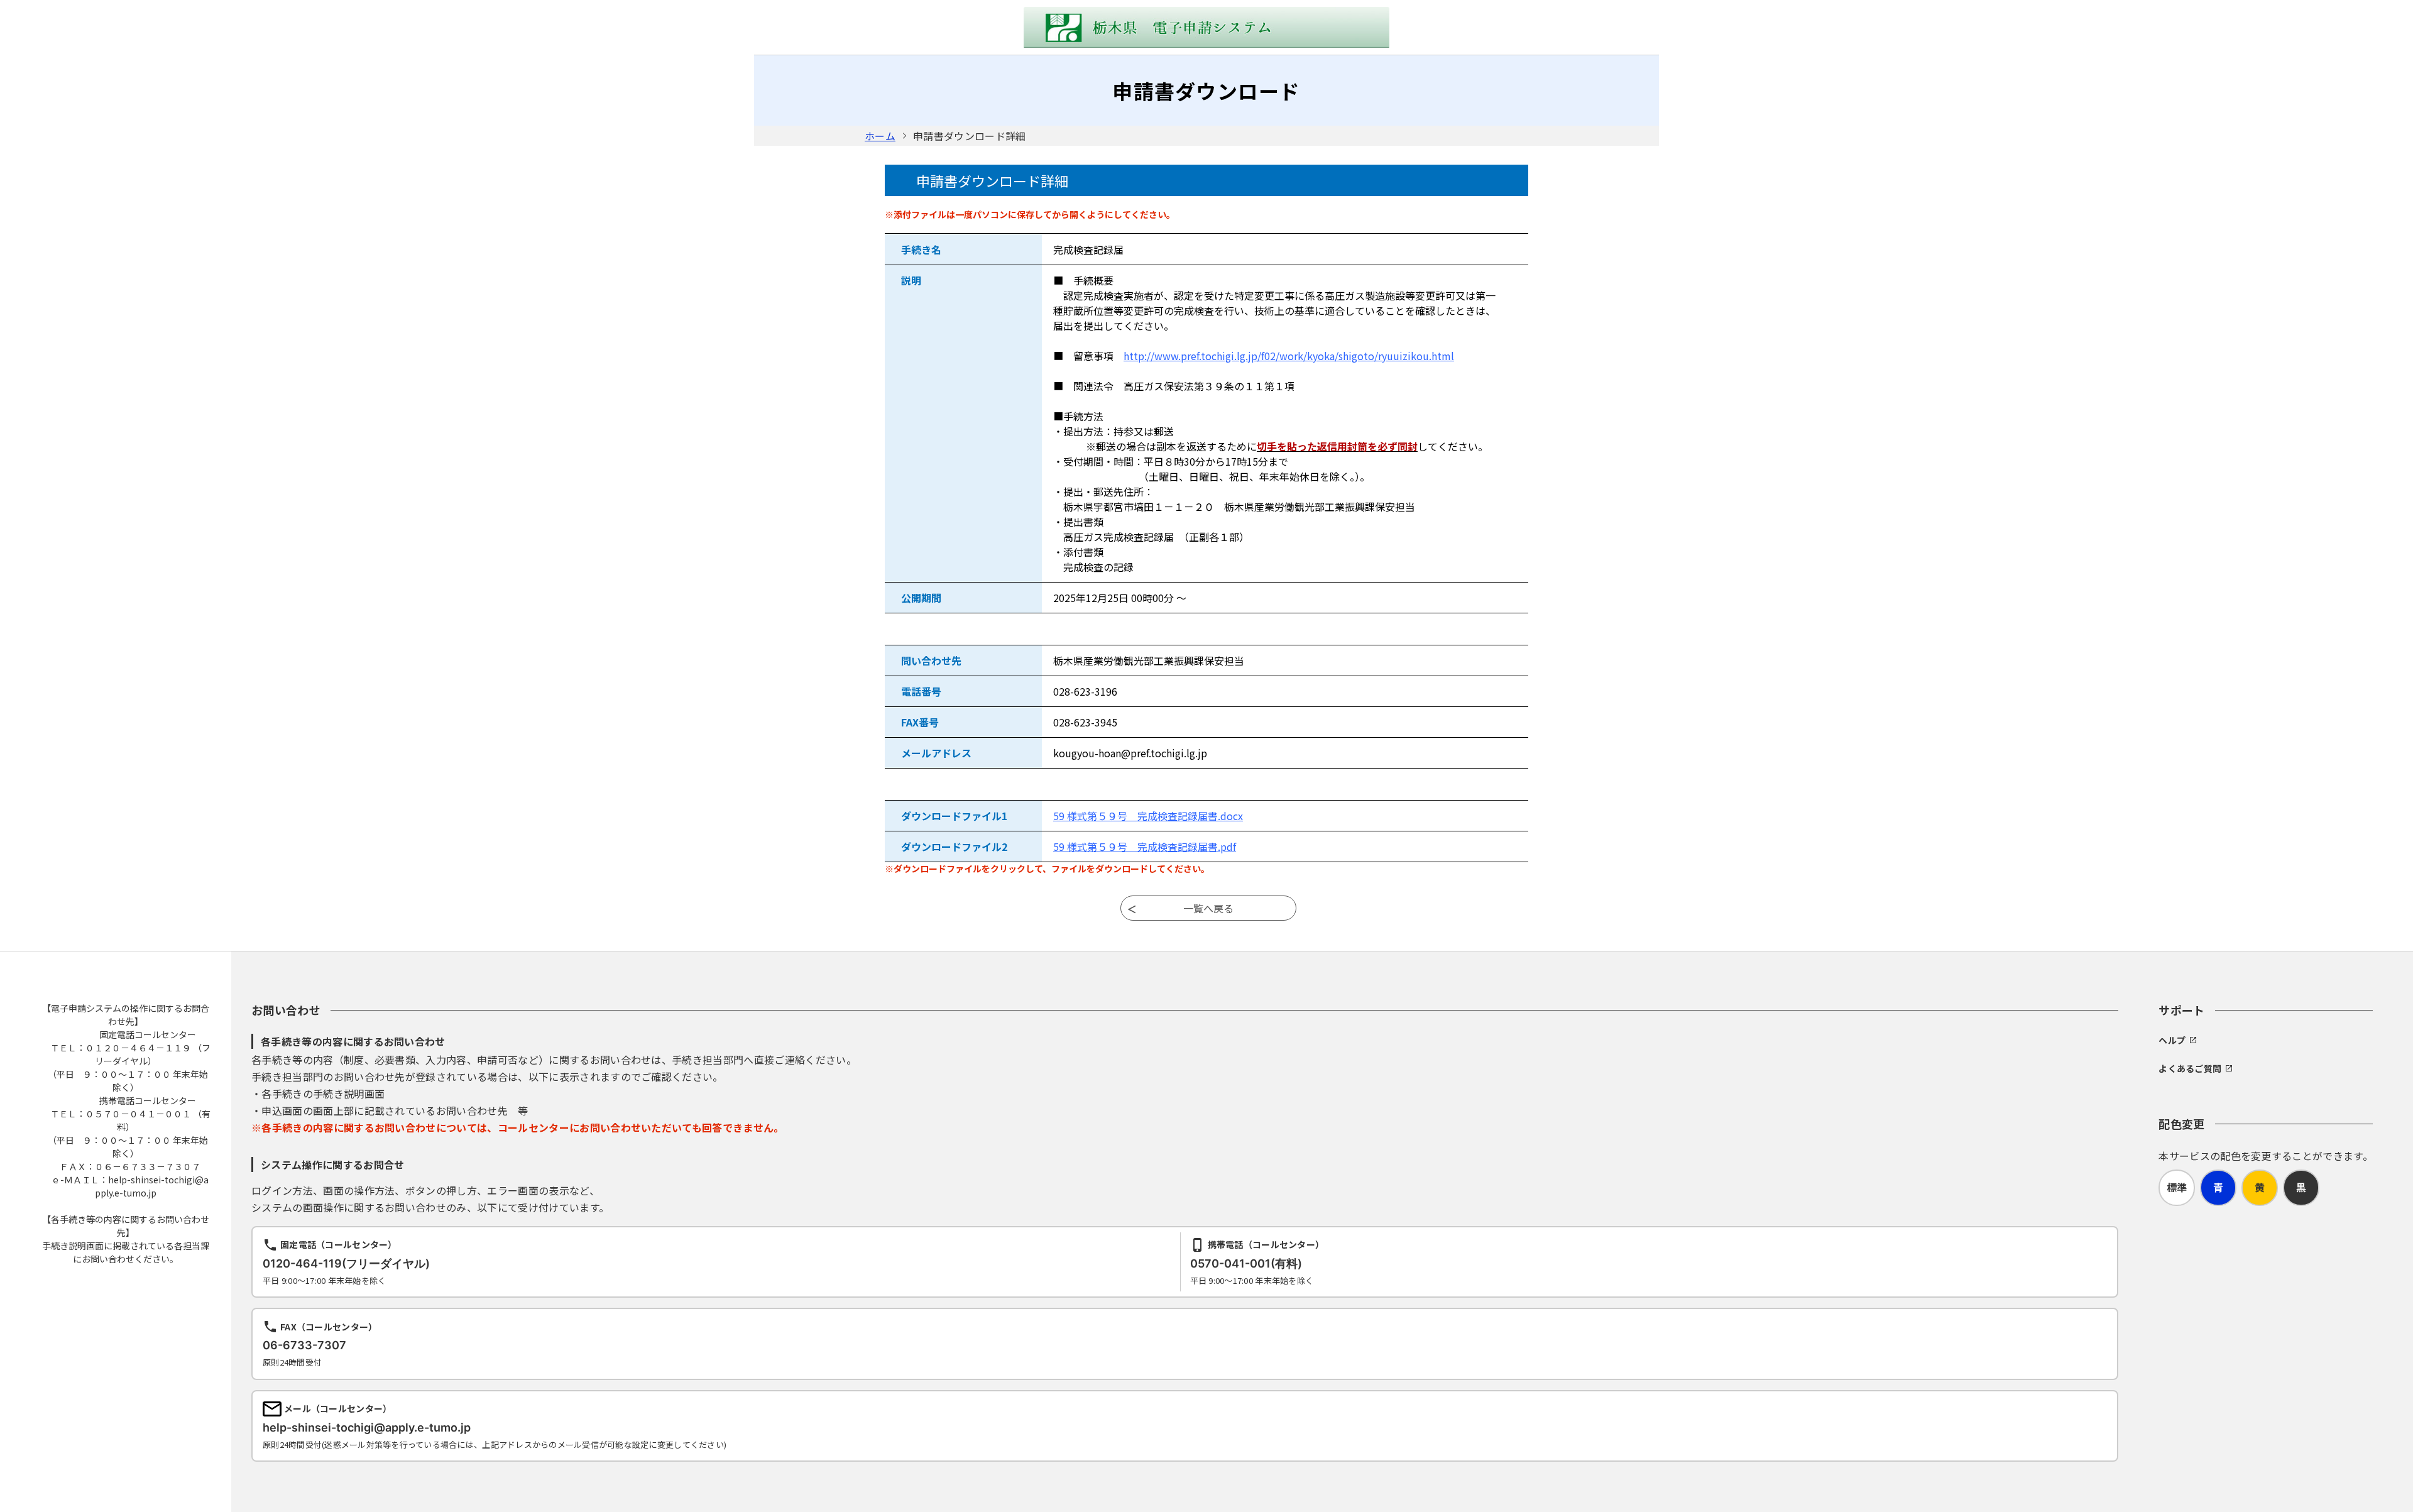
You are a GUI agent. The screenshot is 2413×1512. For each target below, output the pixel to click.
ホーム (880, 136)
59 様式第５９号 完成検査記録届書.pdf (1145, 846)
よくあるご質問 (2190, 1068)
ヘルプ (2172, 1040)
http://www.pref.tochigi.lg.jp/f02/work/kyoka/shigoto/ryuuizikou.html (1289, 356)
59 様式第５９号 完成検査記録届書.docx (1148, 816)
